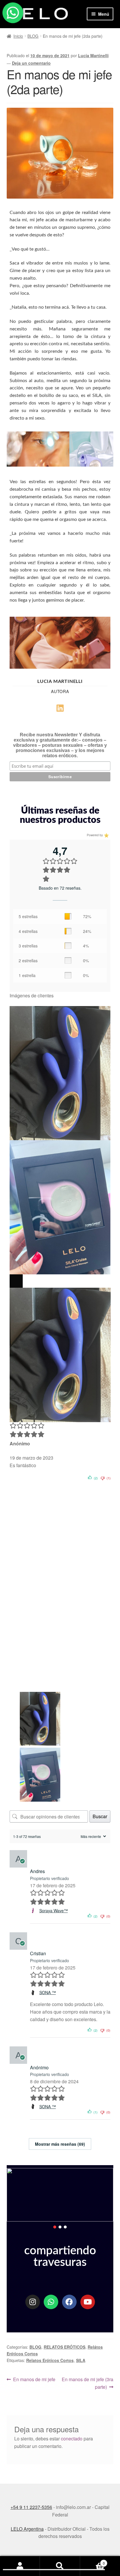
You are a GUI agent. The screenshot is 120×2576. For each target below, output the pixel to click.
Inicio (18, 36)
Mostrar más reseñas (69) (60, 2144)
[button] (55, 2227)
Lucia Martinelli (93, 55)
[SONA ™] (34, 1993)
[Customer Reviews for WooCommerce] (106, 835)
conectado (72, 2439)
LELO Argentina (27, 2529)
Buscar (100, 1816)
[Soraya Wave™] (34, 1911)
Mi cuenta (20, 2566)
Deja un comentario (31, 63)
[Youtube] (88, 2302)
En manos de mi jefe (34, 2379)
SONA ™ (48, 1992)
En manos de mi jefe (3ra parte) (87, 2383)
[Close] (16, 1281)
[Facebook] (69, 2302)
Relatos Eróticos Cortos (50, 2360)
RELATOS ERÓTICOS (65, 2347)
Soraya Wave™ (54, 1911)
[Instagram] (33, 2302)
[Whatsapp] (51, 2302)
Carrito (92, 2561)
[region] (60, 2199)
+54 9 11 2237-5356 (31, 2507)
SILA (81, 2360)
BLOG (33, 36)
